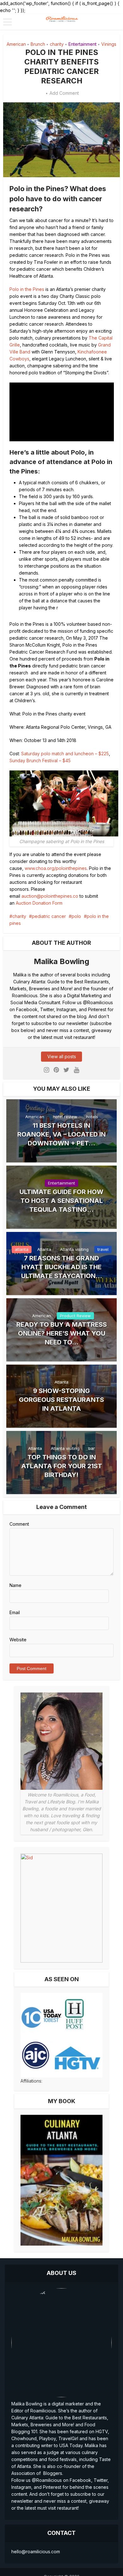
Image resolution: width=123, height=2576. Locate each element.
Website (18, 1640)
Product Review (75, 1316)
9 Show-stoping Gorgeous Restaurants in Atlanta (61, 1400)
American (16, 44)
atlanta (22, 1249)
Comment (19, 1524)
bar (92, 1448)
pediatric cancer (49, 916)
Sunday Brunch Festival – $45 (40, 760)
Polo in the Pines (27, 289)
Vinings (109, 44)
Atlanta (44, 1249)
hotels (92, 1117)
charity (57, 44)
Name (15, 1585)
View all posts (62, 1056)
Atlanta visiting (74, 1249)
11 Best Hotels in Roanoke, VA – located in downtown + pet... (61, 1134)
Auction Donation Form (39, 903)
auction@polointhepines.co (50, 896)
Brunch (38, 44)
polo (76, 916)
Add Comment (64, 93)
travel (103, 1249)
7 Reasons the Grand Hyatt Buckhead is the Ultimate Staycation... (62, 1267)
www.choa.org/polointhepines (56, 868)
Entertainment (82, 44)
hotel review (65, 1117)
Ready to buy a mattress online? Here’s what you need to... (62, 1333)
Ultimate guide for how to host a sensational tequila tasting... (61, 1201)
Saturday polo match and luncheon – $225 (65, 754)
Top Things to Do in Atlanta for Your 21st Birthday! (62, 1466)
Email (15, 1612)
